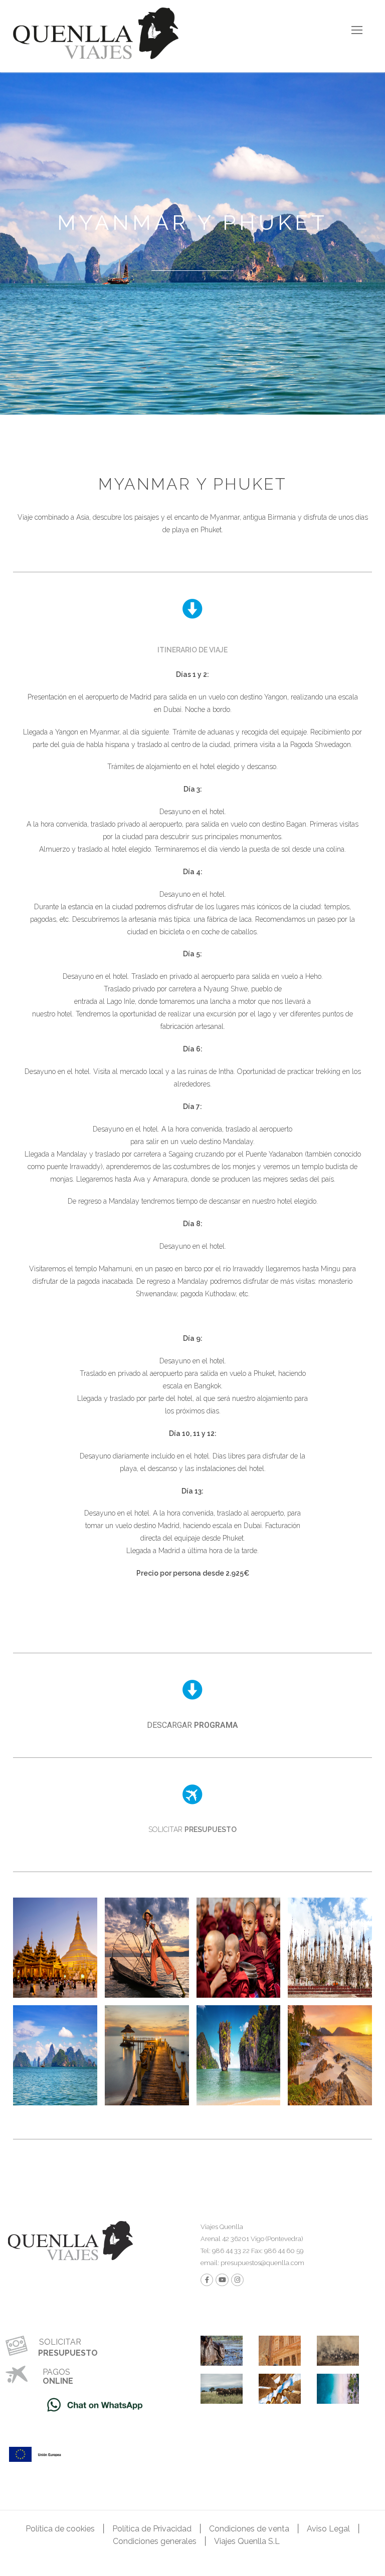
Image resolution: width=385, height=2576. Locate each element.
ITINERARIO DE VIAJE (192, 650)
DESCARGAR (192, 1725)
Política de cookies (60, 2529)
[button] (192, 649)
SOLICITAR (192, 1829)
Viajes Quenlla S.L (247, 2541)
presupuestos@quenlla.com (262, 2263)
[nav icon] (357, 30)
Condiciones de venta (249, 2529)
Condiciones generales (155, 2541)
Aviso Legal (328, 2529)
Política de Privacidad (152, 2529)
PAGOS (56, 2372)
